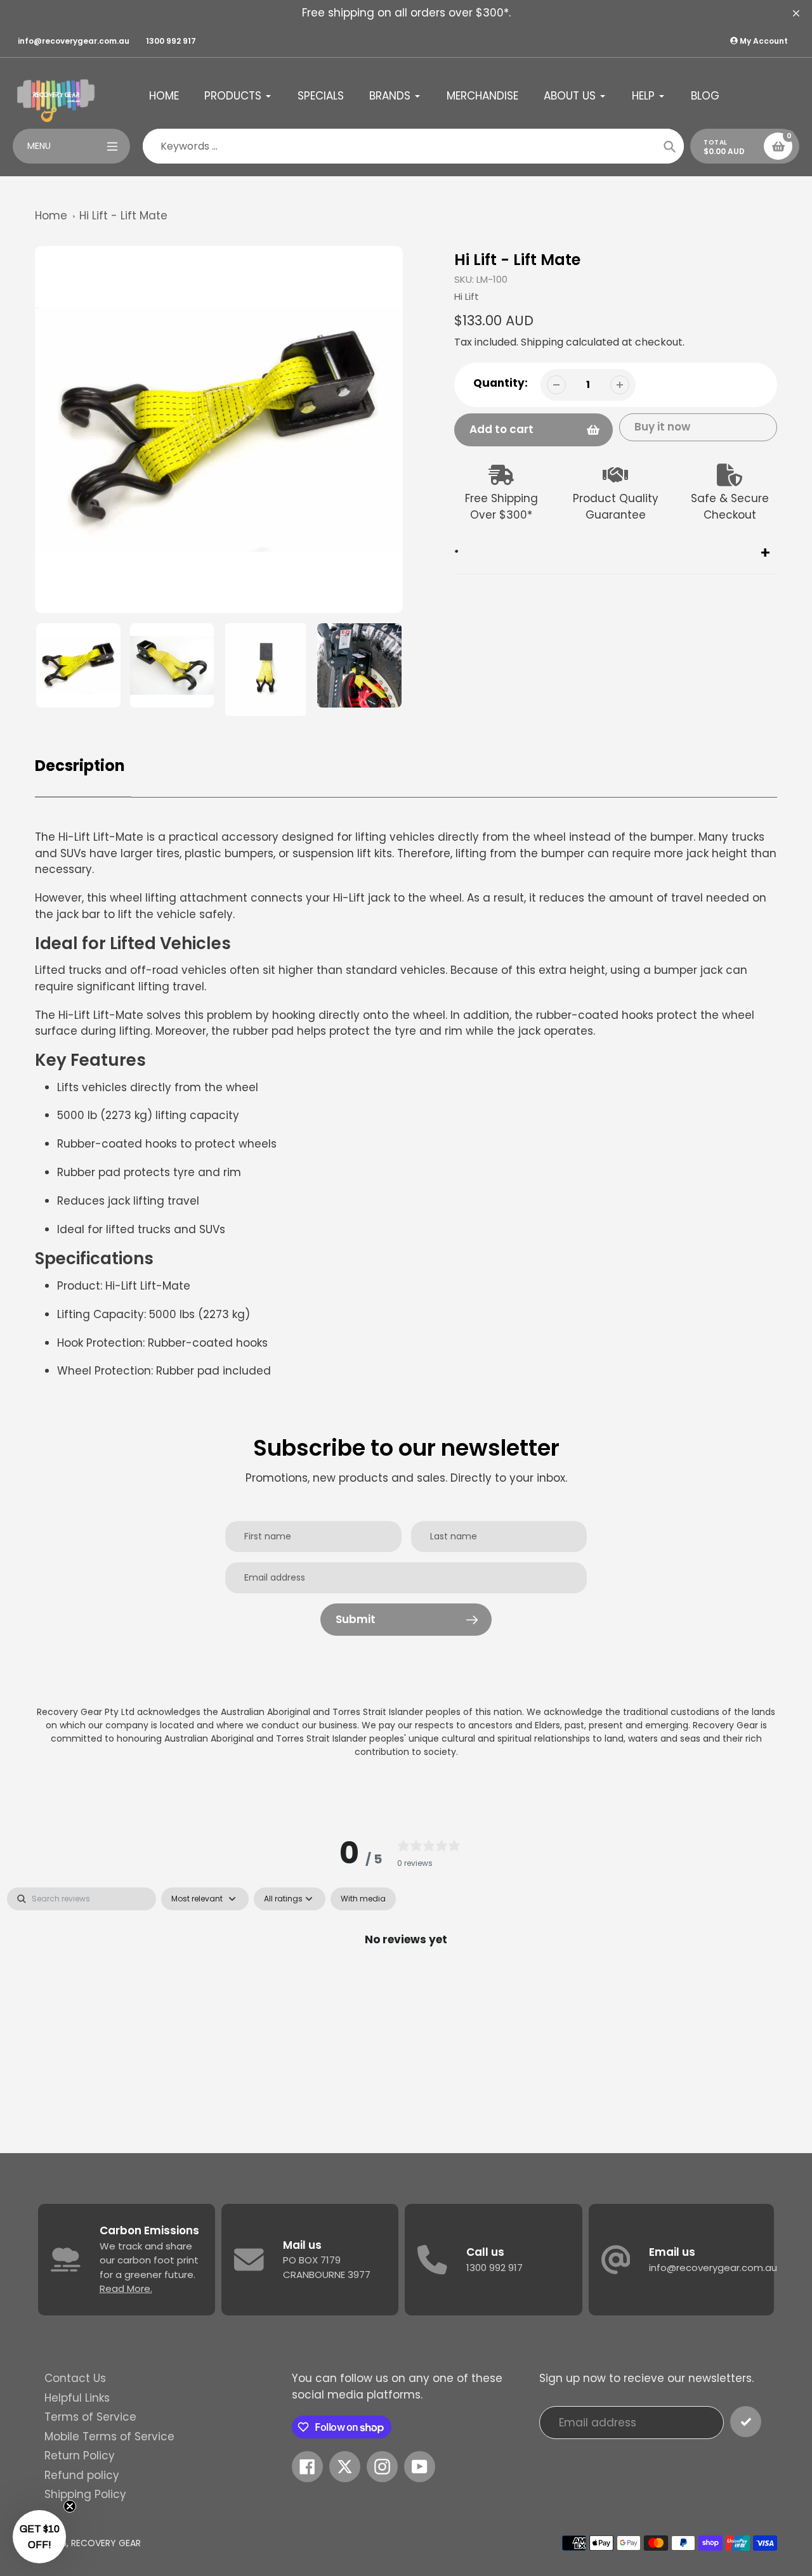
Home (51, 216)
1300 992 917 (171, 41)
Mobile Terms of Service (109, 2437)
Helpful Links (77, 2398)
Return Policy (80, 2456)
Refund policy (82, 2475)
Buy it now (662, 427)
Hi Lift (467, 296)
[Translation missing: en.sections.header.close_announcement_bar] (796, 13)
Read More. (126, 2288)
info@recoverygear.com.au (74, 41)
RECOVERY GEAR (106, 2543)
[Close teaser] (70, 2506)
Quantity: (501, 383)
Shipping (542, 342)
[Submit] (746, 2422)
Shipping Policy (85, 2494)
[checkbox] (363, 1899)
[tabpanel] (406, 1982)
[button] (39, 2537)
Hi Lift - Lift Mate (123, 216)
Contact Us (75, 2378)
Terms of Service (90, 2417)
